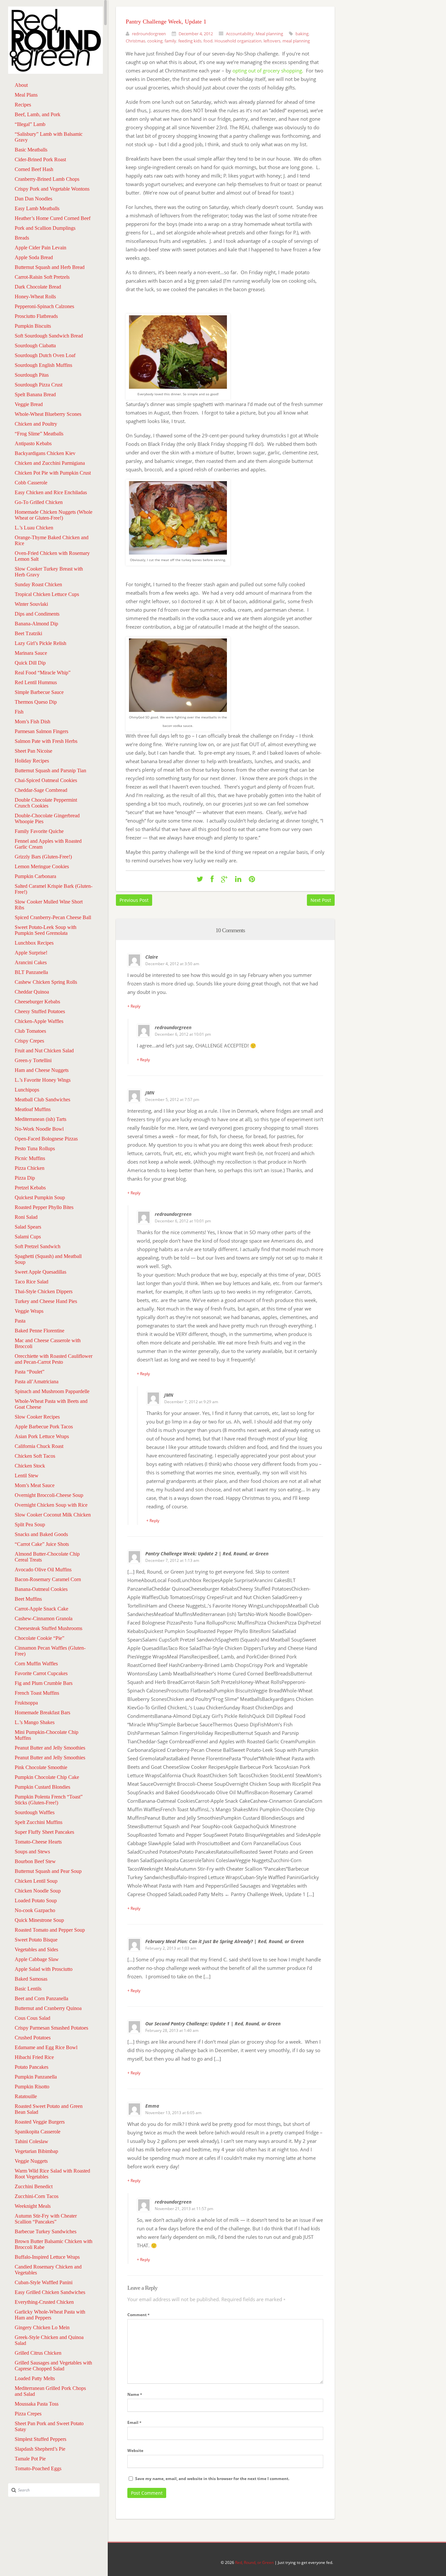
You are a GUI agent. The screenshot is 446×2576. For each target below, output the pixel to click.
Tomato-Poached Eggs (38, 2468)
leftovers (272, 41)
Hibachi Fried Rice (34, 2057)
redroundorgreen (149, 34)
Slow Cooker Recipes (37, 1417)
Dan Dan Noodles (33, 199)
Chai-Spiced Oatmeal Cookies (46, 780)
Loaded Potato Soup (36, 1901)
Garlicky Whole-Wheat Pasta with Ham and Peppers (50, 2315)
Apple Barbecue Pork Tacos (44, 1427)
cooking (155, 41)
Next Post (321, 900)
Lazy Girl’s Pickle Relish (40, 643)
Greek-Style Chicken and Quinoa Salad (49, 2340)
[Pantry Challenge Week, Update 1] (200, 879)
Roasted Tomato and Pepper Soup (50, 1930)
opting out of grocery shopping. (268, 71)
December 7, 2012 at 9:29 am (191, 1402)
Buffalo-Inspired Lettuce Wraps (47, 2257)
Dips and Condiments (37, 614)
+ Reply (134, 1006)
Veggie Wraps (29, 1311)
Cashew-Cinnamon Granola (44, 1618)
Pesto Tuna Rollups (35, 1148)
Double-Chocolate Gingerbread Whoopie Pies (47, 818)
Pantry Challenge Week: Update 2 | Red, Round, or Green (207, 1554)
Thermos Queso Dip (36, 702)
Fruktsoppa (26, 1703)
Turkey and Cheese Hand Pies (46, 1301)
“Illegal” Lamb (30, 124)
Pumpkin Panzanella (36, 2077)
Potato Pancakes (32, 2067)
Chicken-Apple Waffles (39, 1021)
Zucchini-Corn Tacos (37, 2196)
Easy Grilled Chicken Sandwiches (50, 2292)
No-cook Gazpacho (35, 1910)
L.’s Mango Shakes (35, 1722)
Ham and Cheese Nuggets (42, 1070)
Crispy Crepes (29, 1041)
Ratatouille (26, 2096)
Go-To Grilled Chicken (39, 502)
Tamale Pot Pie (30, 2459)
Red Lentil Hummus (36, 682)
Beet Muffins (28, 1599)
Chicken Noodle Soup (38, 1891)
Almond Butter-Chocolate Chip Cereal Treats (47, 1557)
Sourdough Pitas (32, 375)
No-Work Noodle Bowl (39, 1129)
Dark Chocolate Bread (38, 287)
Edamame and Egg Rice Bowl (46, 2047)
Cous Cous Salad (32, 2018)
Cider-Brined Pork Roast (40, 159)
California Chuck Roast (39, 1446)
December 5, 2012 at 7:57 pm (172, 1100)
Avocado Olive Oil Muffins (43, 1570)
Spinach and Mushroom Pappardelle (52, 1391)
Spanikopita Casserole (38, 2132)
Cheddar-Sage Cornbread (41, 790)
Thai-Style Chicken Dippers (44, 1291)
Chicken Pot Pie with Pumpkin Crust (53, 473)
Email (134, 2422)
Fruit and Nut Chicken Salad (44, 1051)
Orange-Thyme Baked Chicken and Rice (52, 540)
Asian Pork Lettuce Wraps (42, 1436)
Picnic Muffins (30, 1158)
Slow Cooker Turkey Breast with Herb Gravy (49, 572)
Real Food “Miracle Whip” (43, 673)
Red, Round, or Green (254, 2562)
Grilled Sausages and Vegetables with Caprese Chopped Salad (53, 2366)
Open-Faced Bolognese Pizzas (46, 1139)
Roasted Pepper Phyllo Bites (44, 1207)
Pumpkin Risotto (32, 2087)
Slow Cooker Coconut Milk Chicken (53, 1515)
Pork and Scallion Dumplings (45, 228)
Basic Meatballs (31, 150)
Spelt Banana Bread (35, 394)
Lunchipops (27, 1090)
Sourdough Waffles (35, 1812)
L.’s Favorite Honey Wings (43, 1080)
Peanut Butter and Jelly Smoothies (50, 1748)
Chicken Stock (30, 1466)
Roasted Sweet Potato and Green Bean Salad (49, 2109)
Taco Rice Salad (32, 1282)
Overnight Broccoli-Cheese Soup (49, 1495)
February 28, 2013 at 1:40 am (172, 2030)
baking (302, 34)
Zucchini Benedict (34, 2186)
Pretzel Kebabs (30, 1188)
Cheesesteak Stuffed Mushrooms (48, 1628)
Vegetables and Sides (36, 1949)
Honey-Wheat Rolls (35, 297)
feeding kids (190, 41)
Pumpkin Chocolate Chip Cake (47, 1777)
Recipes (23, 105)
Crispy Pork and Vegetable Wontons (52, 189)
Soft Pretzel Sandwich (38, 1246)
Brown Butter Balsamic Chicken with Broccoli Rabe (54, 2244)
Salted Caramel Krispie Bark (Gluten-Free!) (54, 889)
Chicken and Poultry (36, 424)
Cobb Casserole (31, 483)
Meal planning (269, 34)
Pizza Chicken (30, 1168)
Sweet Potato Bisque (36, 1940)
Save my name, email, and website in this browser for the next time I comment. (212, 2479)
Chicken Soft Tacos (35, 1456)
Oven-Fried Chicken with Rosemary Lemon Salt (52, 556)
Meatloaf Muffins (33, 1109)
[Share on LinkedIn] (238, 879)
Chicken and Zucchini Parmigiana (50, 463)
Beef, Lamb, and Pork (38, 114)
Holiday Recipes (32, 761)
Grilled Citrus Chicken (38, 2353)
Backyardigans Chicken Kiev (45, 453)
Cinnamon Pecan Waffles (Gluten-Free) (50, 1651)
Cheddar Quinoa (32, 992)
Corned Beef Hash (34, 169)
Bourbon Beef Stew (35, 1861)
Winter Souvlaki (31, 604)
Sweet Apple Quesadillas (40, 1272)
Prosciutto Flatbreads (36, 316)
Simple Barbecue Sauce (39, 692)
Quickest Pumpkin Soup (40, 1197)
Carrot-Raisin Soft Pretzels (42, 277)
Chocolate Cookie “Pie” (40, 1638)
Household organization (238, 41)
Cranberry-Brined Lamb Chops (47, 179)
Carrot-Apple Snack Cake (41, 1609)
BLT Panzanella (31, 972)
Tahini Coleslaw (32, 2141)
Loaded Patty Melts (35, 2378)
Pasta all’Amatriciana (37, 1382)
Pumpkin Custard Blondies (42, 1787)
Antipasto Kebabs (33, 443)
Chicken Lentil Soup (36, 1881)
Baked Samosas (31, 1979)
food (208, 41)
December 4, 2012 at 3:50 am (172, 964)
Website (135, 2450)
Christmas (135, 41)
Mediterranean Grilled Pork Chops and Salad (50, 2391)
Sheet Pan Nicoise (33, 751)
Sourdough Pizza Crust (39, 385)
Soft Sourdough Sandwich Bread (49, 336)
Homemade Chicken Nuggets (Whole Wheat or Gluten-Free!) (54, 515)
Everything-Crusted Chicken (44, 2302)
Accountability (240, 34)
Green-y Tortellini (33, 1060)
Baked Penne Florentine (40, 1331)
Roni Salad (26, 1217)
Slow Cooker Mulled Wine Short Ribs (49, 905)
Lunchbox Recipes (34, 943)
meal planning (296, 41)
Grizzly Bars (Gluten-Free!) (43, 857)
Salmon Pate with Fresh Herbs (46, 741)
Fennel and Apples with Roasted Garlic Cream (48, 844)
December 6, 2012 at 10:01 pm (183, 1034)
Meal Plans (26, 95)
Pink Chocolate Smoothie (41, 1767)
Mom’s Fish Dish (32, 722)
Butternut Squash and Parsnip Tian (50, 770)
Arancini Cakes (31, 962)
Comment (138, 2315)
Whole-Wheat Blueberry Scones (48, 414)
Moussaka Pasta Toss (37, 2404)
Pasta (20, 1321)
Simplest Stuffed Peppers (40, 2439)
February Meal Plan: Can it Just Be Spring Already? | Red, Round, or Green (224, 1941)
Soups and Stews (32, 1852)
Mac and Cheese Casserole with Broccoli (48, 1343)
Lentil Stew (27, 1476)
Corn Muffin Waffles (36, 1664)
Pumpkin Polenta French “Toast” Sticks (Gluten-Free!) (49, 1800)
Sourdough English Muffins (43, 365)
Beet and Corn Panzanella (41, 1998)
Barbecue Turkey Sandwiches (46, 2231)
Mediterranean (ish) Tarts (40, 1119)
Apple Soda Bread (34, 257)
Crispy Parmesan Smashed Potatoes (51, 2028)
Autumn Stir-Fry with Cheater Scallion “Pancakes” (46, 2219)
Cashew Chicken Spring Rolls (46, 982)
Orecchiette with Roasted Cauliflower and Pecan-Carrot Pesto (54, 1359)
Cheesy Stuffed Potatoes (40, 1011)
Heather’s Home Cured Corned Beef (53, 218)
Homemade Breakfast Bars (42, 1712)
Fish (19, 712)
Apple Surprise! (31, 953)
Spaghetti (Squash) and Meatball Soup (48, 1259)
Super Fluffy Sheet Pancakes (44, 1832)
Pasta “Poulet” (30, 1372)
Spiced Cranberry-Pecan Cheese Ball (53, 917)
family (170, 41)
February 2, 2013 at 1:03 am (171, 1948)
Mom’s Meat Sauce (35, 1485)
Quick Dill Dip (30, 663)
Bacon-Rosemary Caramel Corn (48, 1579)
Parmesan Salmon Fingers (41, 731)
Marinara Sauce (31, 653)
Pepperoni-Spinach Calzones (44, 306)
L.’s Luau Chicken (34, 528)
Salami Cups (28, 1237)
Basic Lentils (28, 1989)
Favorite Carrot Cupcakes (41, 1673)
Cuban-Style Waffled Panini (44, 2282)
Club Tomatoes (30, 1031)
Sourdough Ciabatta (35, 346)
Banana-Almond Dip (36, 624)
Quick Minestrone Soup (39, 1920)
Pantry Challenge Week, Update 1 (166, 22)
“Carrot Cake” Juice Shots (42, 1544)
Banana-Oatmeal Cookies (41, 1589)
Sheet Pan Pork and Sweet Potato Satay (49, 2426)
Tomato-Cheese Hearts (38, 1842)
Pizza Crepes (28, 2414)
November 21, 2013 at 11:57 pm (184, 2209)
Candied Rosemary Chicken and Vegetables (48, 2270)
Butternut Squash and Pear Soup (48, 1871)
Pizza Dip (25, 1178)
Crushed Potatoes (33, 2038)
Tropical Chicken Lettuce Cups (47, 594)
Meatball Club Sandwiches (42, 1100)
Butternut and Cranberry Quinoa (48, 2008)
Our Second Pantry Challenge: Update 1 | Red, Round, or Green (213, 2024)
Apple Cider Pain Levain (40, 248)
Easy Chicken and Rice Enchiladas (51, 492)
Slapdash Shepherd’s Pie (40, 2449)
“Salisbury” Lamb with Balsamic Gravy (49, 137)
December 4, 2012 (196, 34)
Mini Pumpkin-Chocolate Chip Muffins (47, 1735)
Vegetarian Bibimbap (36, 2151)
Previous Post (134, 900)
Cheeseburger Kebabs (37, 1002)
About (21, 85)
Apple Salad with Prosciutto (44, 1969)
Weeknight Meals (33, 2206)
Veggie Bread (29, 404)
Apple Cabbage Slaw (37, 1959)
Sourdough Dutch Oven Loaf (45, 355)
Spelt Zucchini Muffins (39, 1822)
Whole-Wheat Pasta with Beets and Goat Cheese (51, 1404)
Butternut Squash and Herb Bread (50, 267)
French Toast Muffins (37, 1693)
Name (135, 2394)
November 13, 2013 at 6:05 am (173, 2113)
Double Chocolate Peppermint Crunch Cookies (46, 803)
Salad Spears (28, 1227)
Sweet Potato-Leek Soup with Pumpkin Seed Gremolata (46, 930)
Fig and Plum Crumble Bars (44, 1683)
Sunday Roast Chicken (38, 584)
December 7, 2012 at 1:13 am (172, 1560)
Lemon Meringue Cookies (42, 866)
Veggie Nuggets (31, 2161)
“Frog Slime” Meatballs (39, 434)
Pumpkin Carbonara (35, 876)
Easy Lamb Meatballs (37, 208)
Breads (22, 238)
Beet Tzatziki (28, 633)
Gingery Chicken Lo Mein (42, 2327)
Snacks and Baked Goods (41, 1534)
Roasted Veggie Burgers (40, 2122)
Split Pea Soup (30, 1524)
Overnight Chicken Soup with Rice (51, 1505)
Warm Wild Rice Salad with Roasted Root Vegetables (52, 2174)
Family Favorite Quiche (39, 831)
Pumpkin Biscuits (33, 326)
